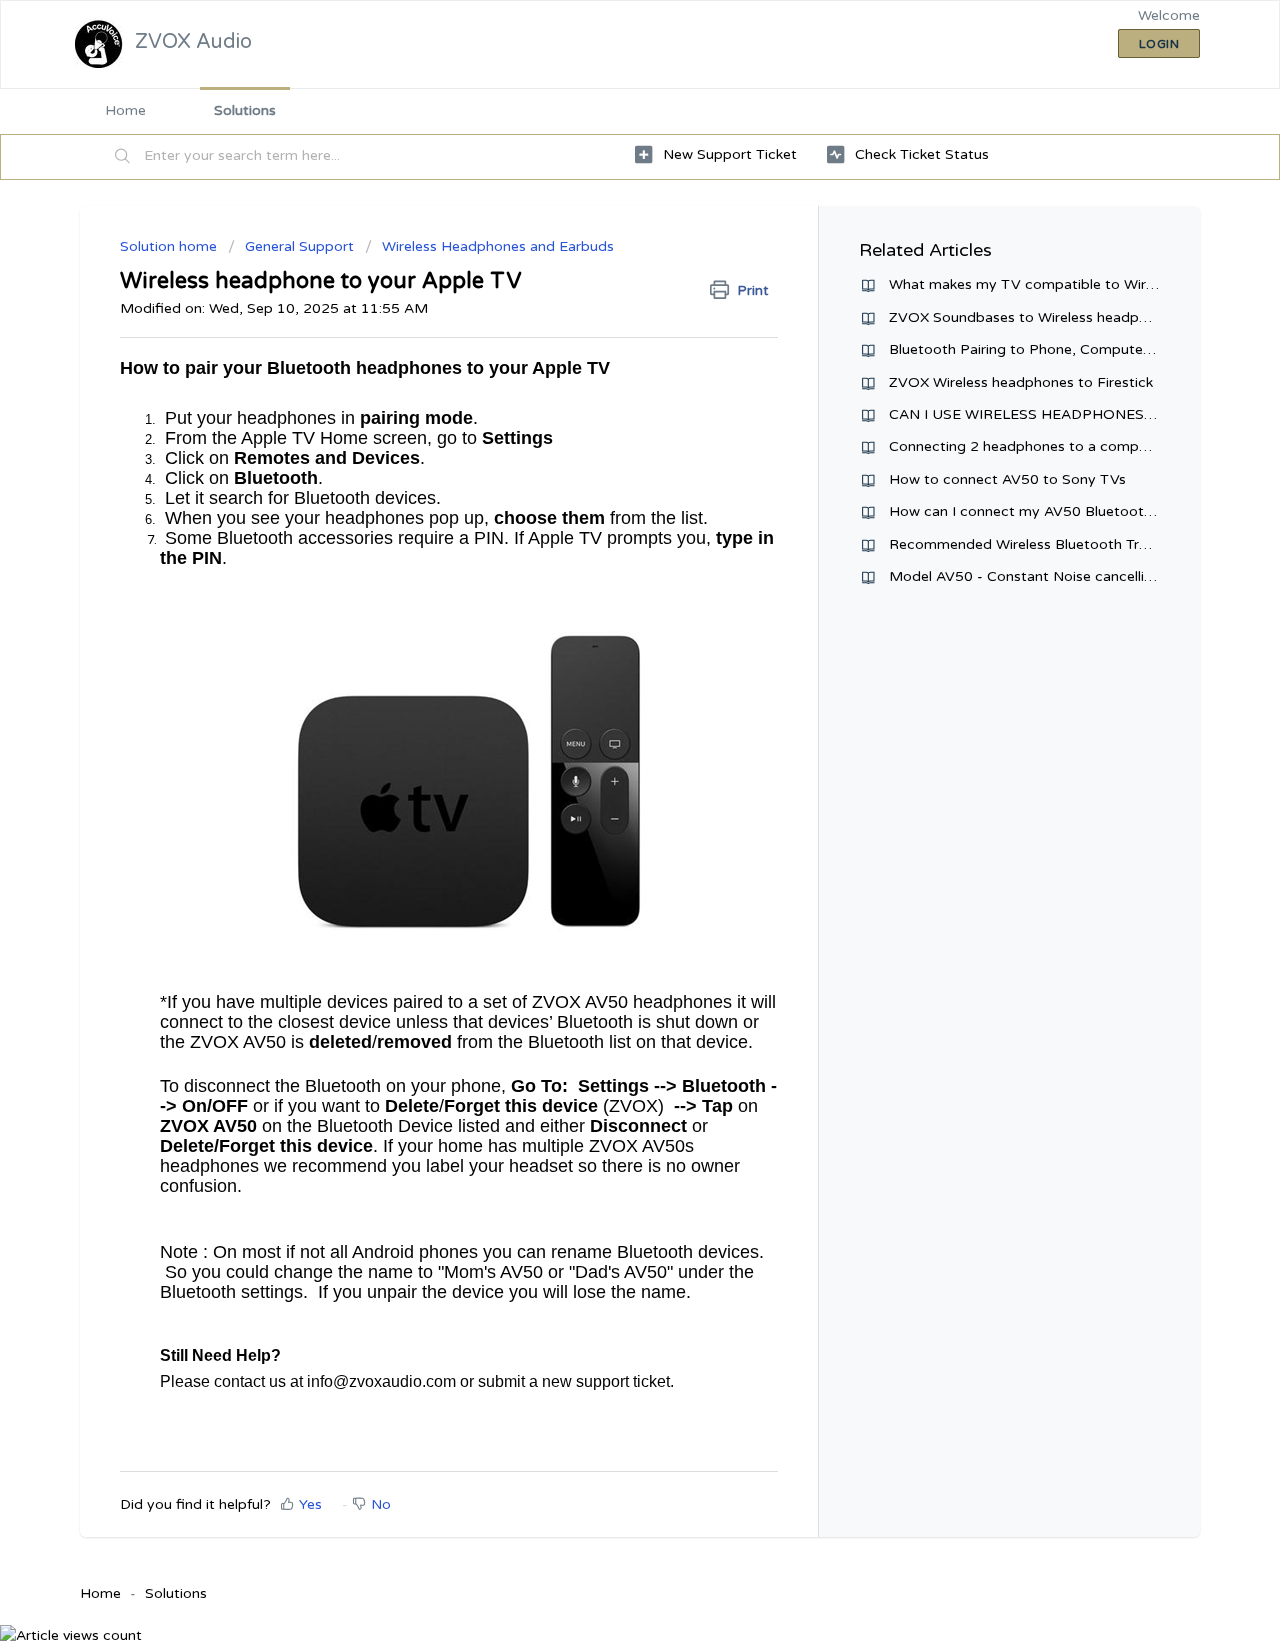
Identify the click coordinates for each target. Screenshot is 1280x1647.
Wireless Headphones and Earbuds (498, 246)
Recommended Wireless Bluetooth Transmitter (1046, 544)
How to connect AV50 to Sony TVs (1007, 479)
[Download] (603, 571)
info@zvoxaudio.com (381, 1381)
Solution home (170, 246)
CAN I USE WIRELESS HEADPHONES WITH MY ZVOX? (1077, 414)
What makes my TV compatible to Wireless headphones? (1081, 284)
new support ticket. (606, 1381)
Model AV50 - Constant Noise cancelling (1025, 576)
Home (125, 110)
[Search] (123, 157)
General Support (301, 246)
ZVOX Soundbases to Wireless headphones (1034, 317)
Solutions (245, 110)
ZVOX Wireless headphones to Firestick (1021, 382)
